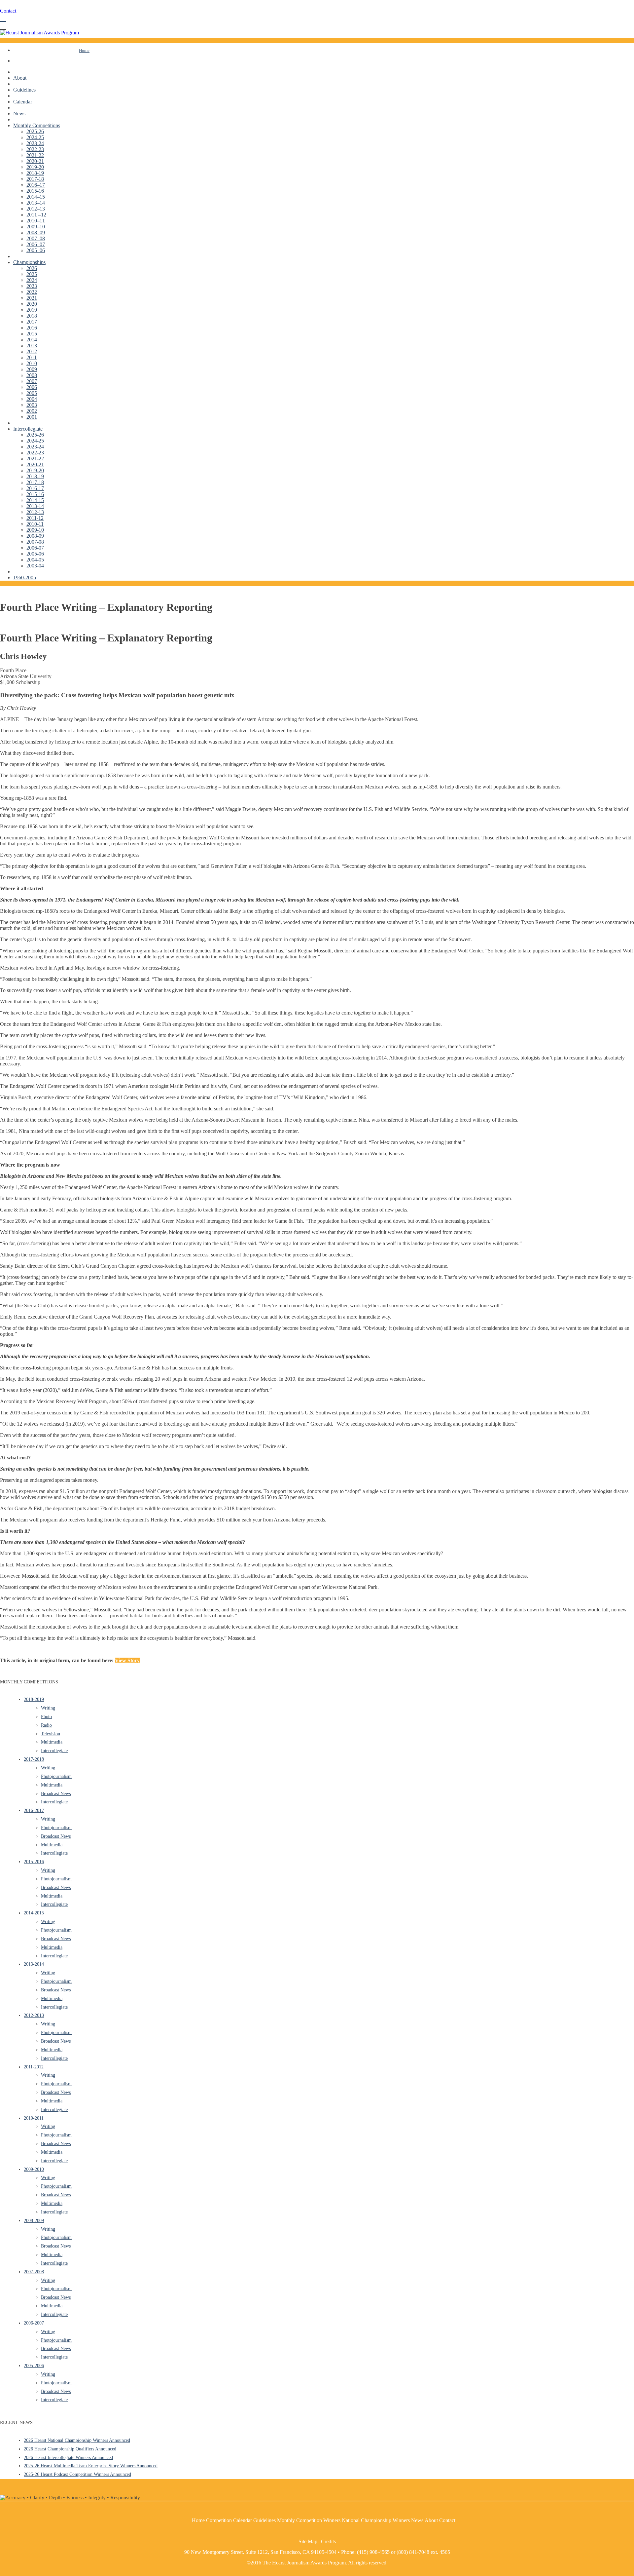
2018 (32, 316)
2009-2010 (34, 2169)
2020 (32, 304)
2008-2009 (34, 2221)
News (19, 114)
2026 (32, 268)
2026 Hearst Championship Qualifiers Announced (70, 2449)
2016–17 (36, 185)
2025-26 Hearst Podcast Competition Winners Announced (77, 2474)
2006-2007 (34, 2323)
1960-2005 (25, 577)
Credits (328, 2541)
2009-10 (35, 530)
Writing (48, 1708)
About (20, 78)
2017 (32, 322)
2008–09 (36, 232)
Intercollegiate (28, 429)
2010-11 (35, 524)
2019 (32, 310)
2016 (32, 328)
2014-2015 (34, 1913)
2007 (32, 381)
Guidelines (24, 90)
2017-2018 (34, 1759)
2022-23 (35, 149)
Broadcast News (56, 1794)
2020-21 (35, 161)
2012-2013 (34, 2015)
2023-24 (35, 143)
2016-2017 (34, 1810)
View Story (127, 1660)
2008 (32, 375)
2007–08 (36, 238)
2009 (32, 369)
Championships (29, 262)
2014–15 (36, 197)
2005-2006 (34, 2366)
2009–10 (36, 227)
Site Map (308, 2541)
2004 (32, 399)
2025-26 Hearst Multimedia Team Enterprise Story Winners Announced (91, 2466)
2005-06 (35, 554)
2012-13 (35, 512)
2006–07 (36, 244)
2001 (32, 417)
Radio (46, 1725)
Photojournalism (56, 1776)
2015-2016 (34, 1862)
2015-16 (35, 191)
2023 (32, 286)
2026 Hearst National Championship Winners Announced (77, 2440)
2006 (32, 387)
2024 (32, 280)
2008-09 (35, 536)
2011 (32, 357)
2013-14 (35, 506)
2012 (32, 351)
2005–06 (36, 250)
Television (51, 1734)
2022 (32, 292)
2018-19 (35, 173)
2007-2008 (34, 2272)
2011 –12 (36, 215)
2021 (32, 298)
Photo (46, 1717)
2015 (32, 334)
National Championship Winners (376, 2520)
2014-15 (35, 500)
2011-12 (35, 518)
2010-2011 (34, 2118)
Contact (8, 11)
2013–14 (36, 203)
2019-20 (35, 167)
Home (84, 50)
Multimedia (52, 1742)
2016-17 (35, 488)
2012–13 (36, 209)
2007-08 (35, 542)
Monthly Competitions (37, 125)
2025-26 (35, 131)
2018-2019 (34, 1699)
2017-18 (35, 179)
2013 (32, 346)
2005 (32, 393)
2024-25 (35, 137)
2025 (32, 274)
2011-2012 (34, 2067)
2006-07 (35, 548)
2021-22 (35, 155)
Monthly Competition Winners (309, 2520)
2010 (32, 363)
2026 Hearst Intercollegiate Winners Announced (68, 2458)
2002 (32, 411)
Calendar (23, 102)
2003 (32, 405)
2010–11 (36, 221)
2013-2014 (34, 1964)
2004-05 (35, 560)
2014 (32, 340)
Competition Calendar (229, 2520)
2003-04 (35, 566)
